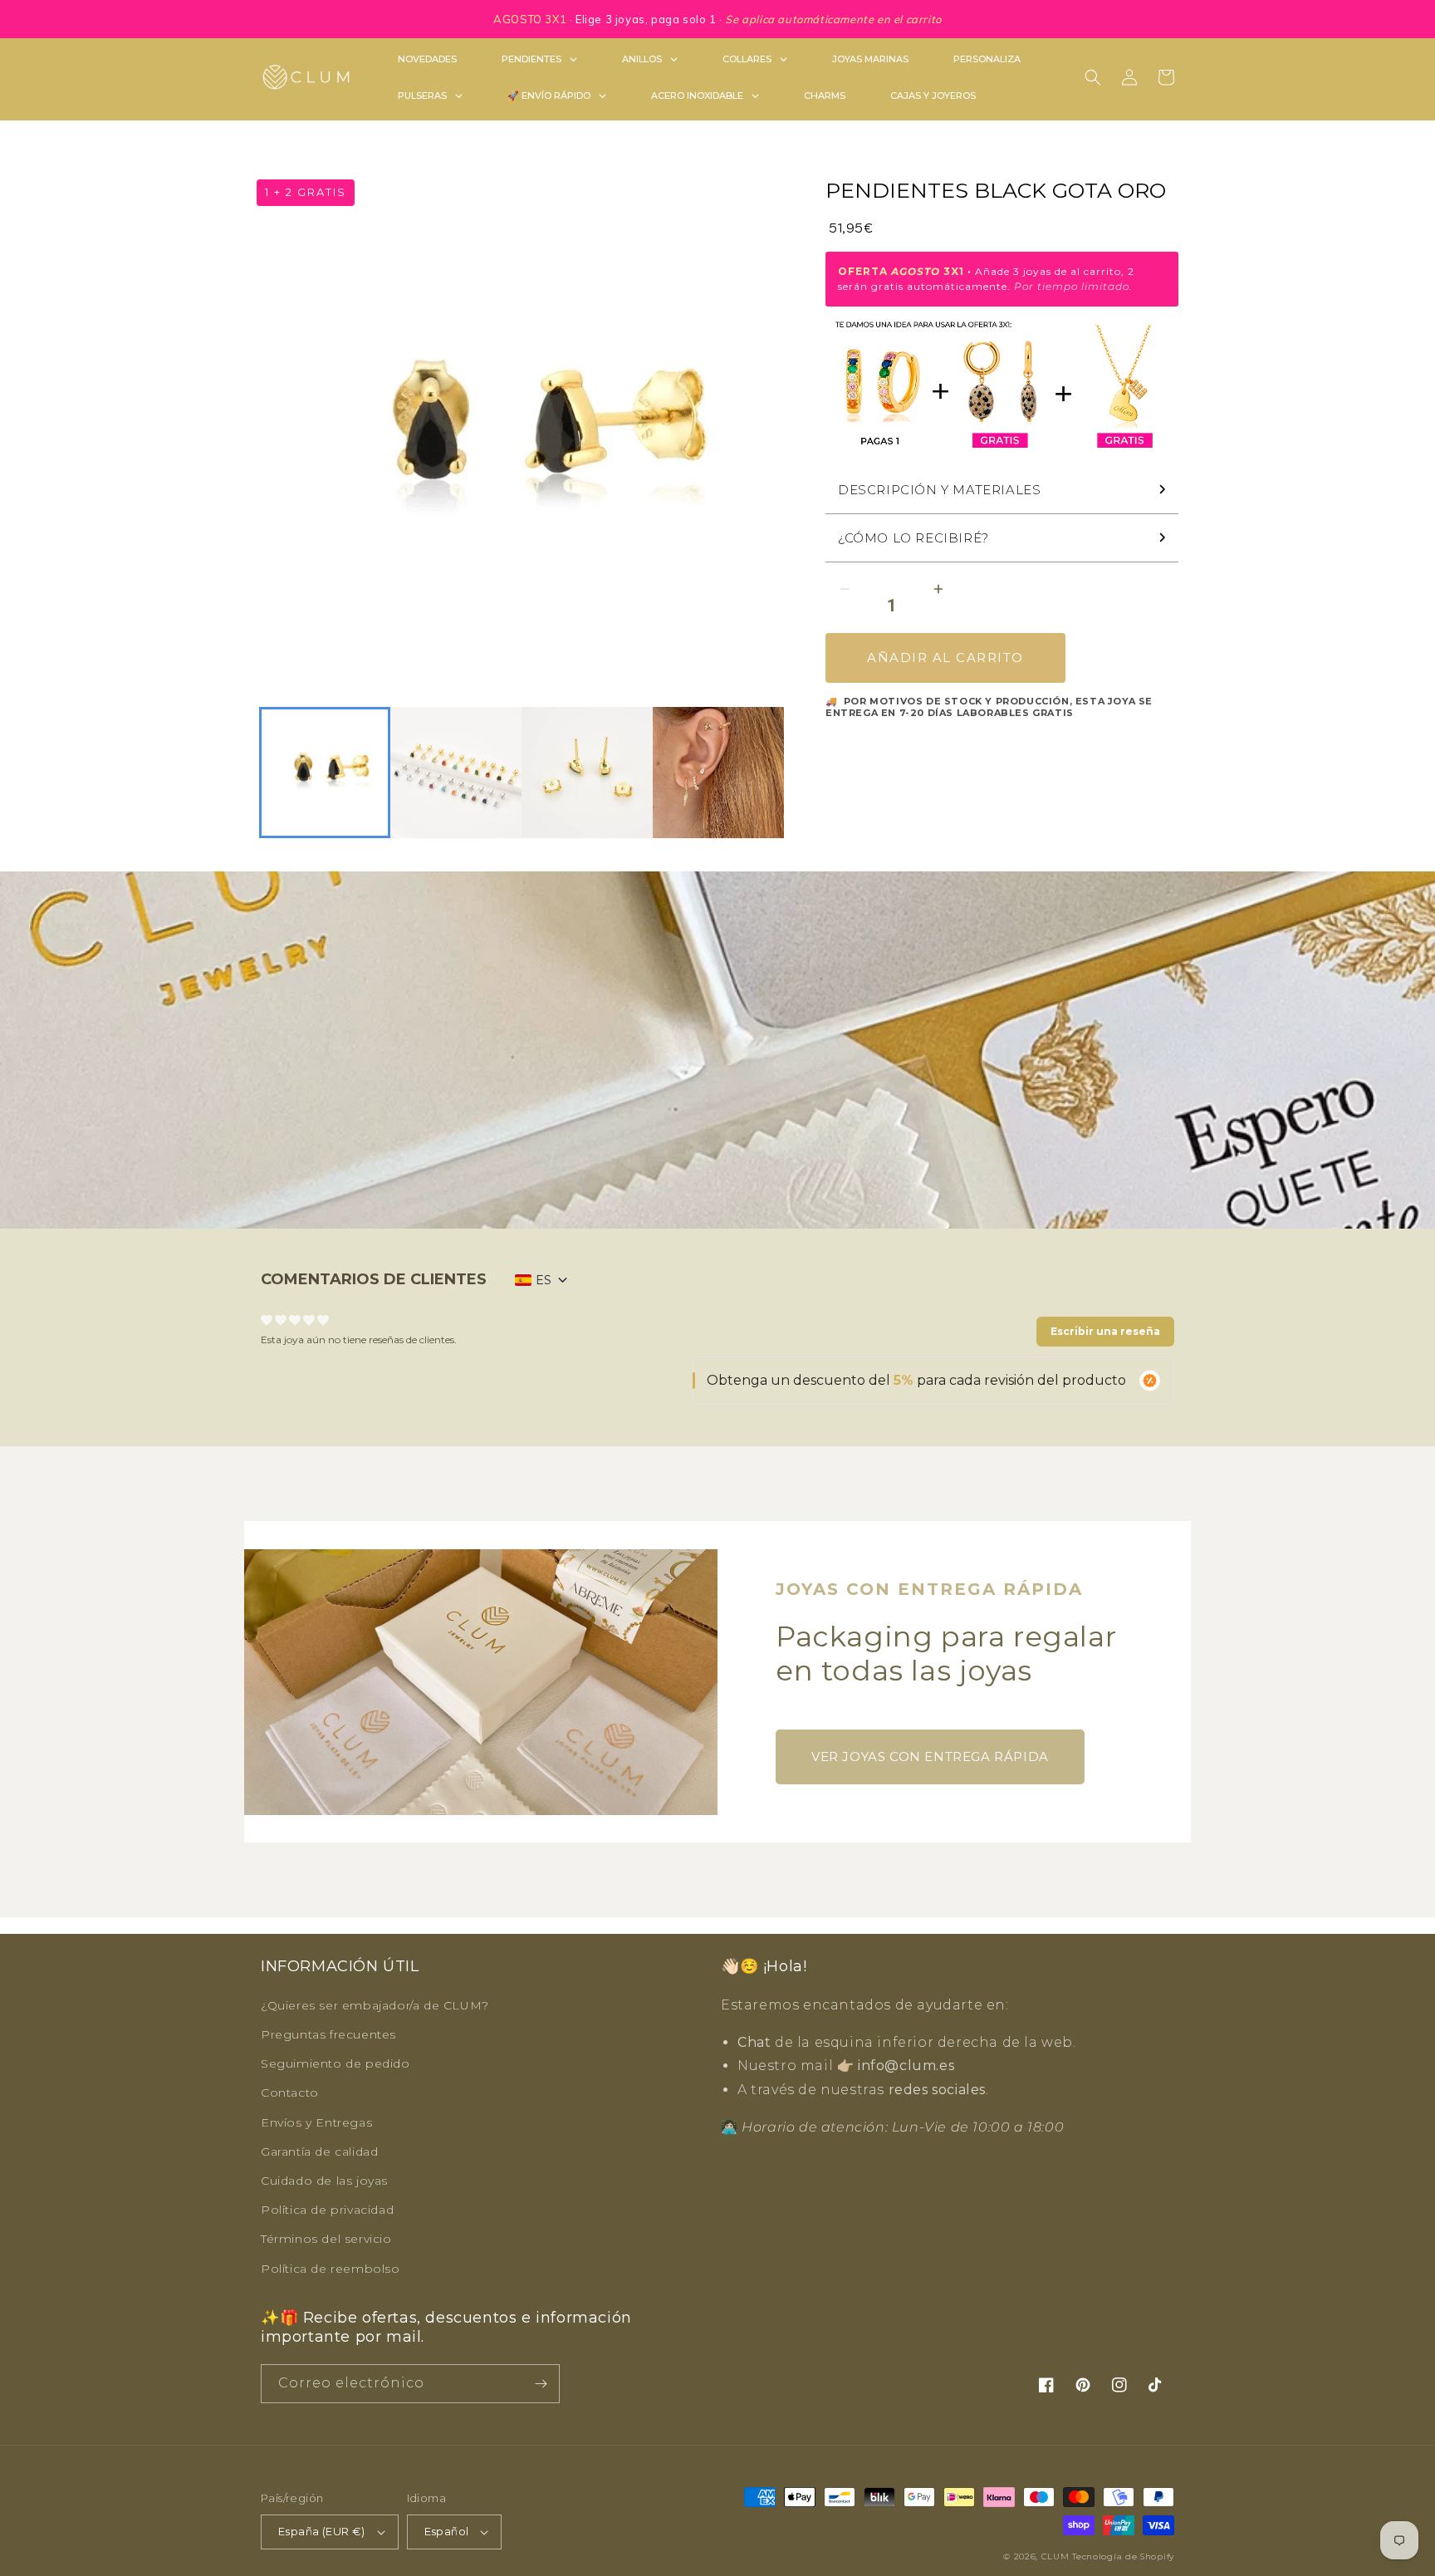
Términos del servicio (326, 2239)
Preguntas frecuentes (328, 2034)
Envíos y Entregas (316, 2122)
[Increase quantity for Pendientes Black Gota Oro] (938, 589)
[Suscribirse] (541, 2384)
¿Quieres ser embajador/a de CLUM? (375, 2005)
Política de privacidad (327, 2210)
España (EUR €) (322, 2531)
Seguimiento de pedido (335, 2063)
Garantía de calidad (319, 2152)
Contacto (290, 2093)
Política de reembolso (331, 2269)
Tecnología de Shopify (1123, 2556)
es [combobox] (544, 1280)
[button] (1093, 77)
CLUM (1055, 2556)
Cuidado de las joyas (324, 2181)
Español (447, 2531)
